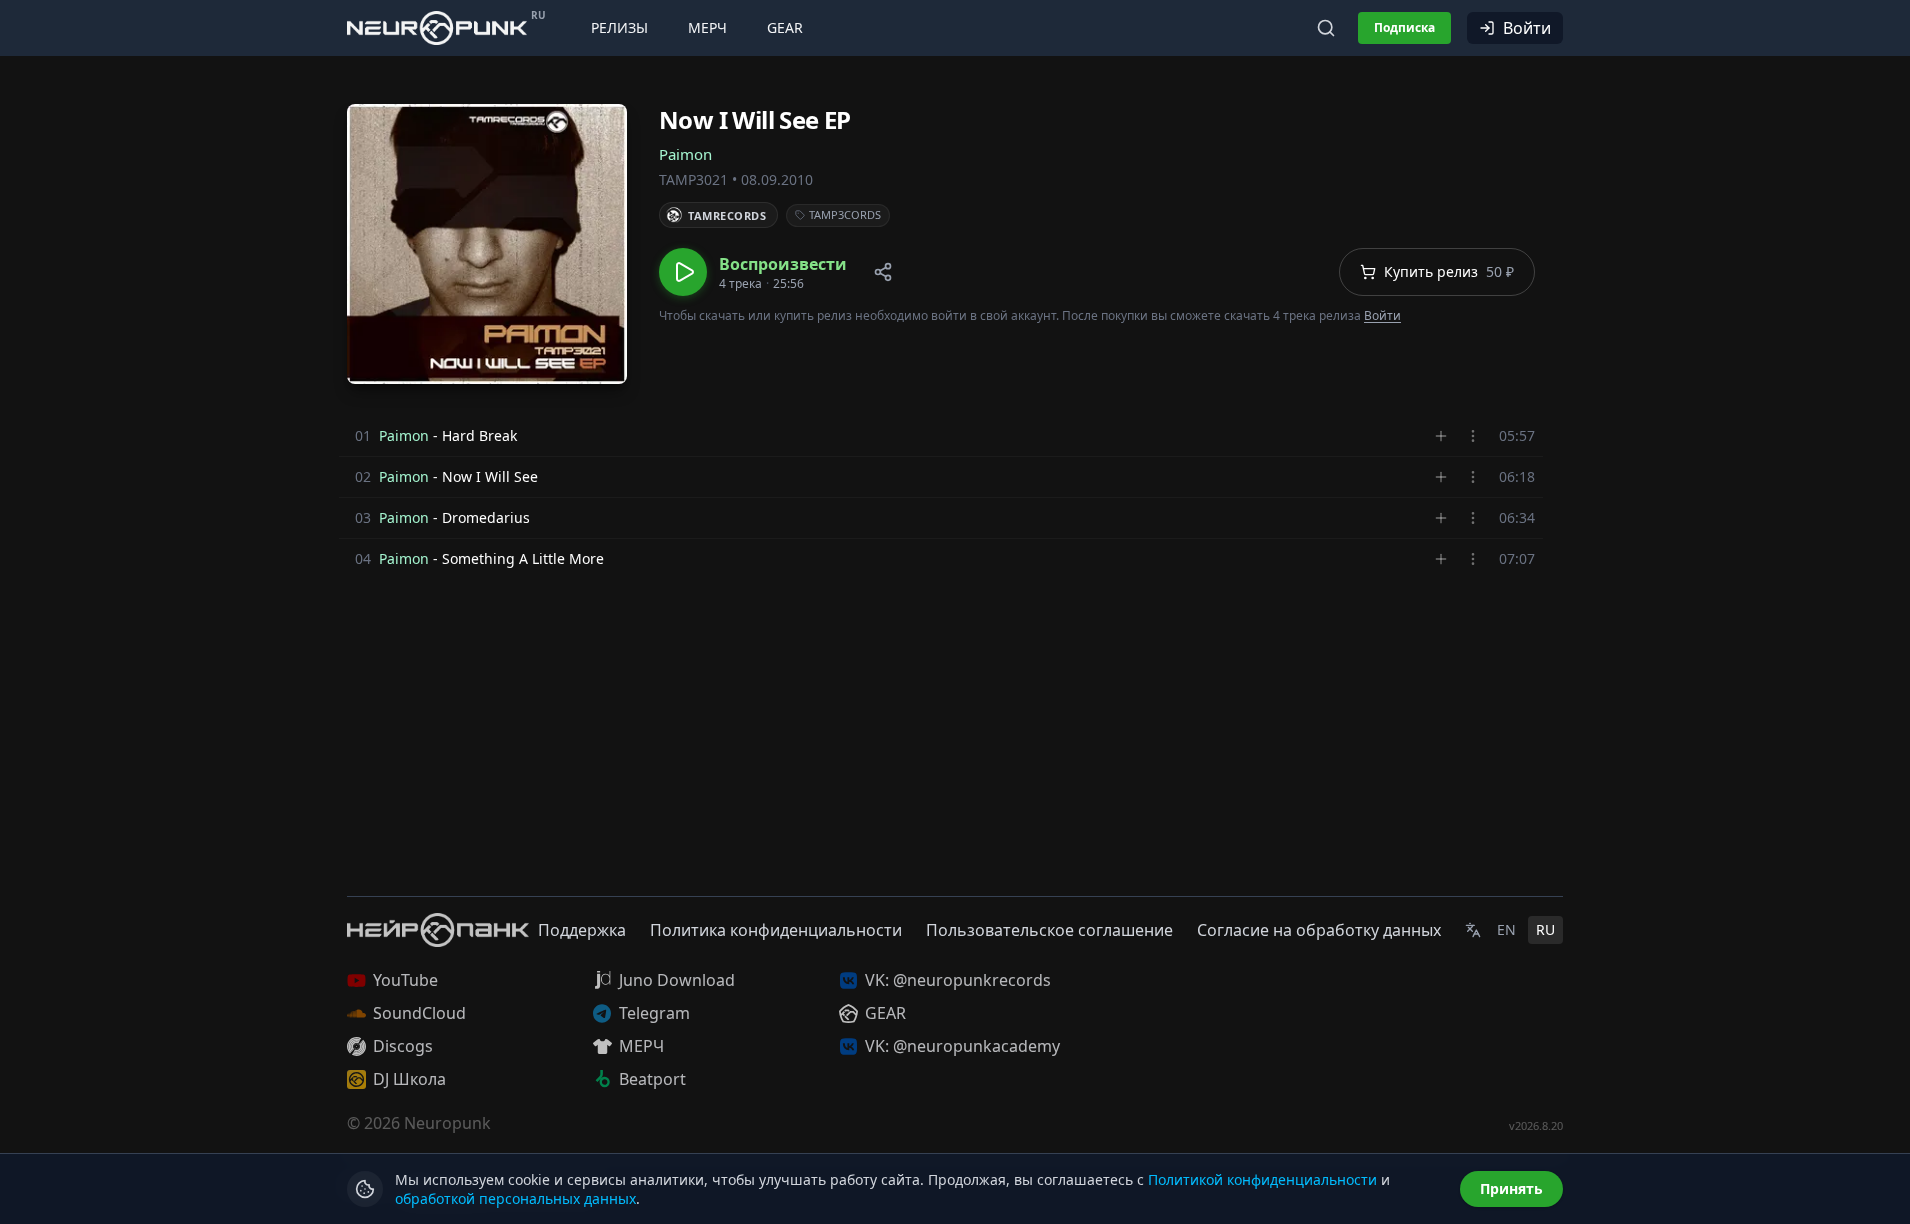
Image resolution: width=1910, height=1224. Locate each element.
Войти (1527, 28)
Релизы (619, 27)
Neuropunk (447, 1123)
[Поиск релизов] (1326, 28)
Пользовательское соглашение (1049, 930)
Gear (785, 27)
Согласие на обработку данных (1319, 930)
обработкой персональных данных (515, 1198)
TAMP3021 (693, 179)
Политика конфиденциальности (776, 930)
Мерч (707, 27)
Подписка (1404, 27)
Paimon (685, 154)
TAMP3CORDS (845, 214)
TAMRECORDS (727, 215)
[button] (753, 272)
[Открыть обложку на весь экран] (487, 244)
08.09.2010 (777, 179)
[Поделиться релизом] (883, 272)
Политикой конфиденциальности (1262, 1179)
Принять (1511, 1188)
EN (1506, 929)
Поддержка (582, 930)
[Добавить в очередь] (1441, 436)
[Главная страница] (437, 27)
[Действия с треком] (1473, 436)
